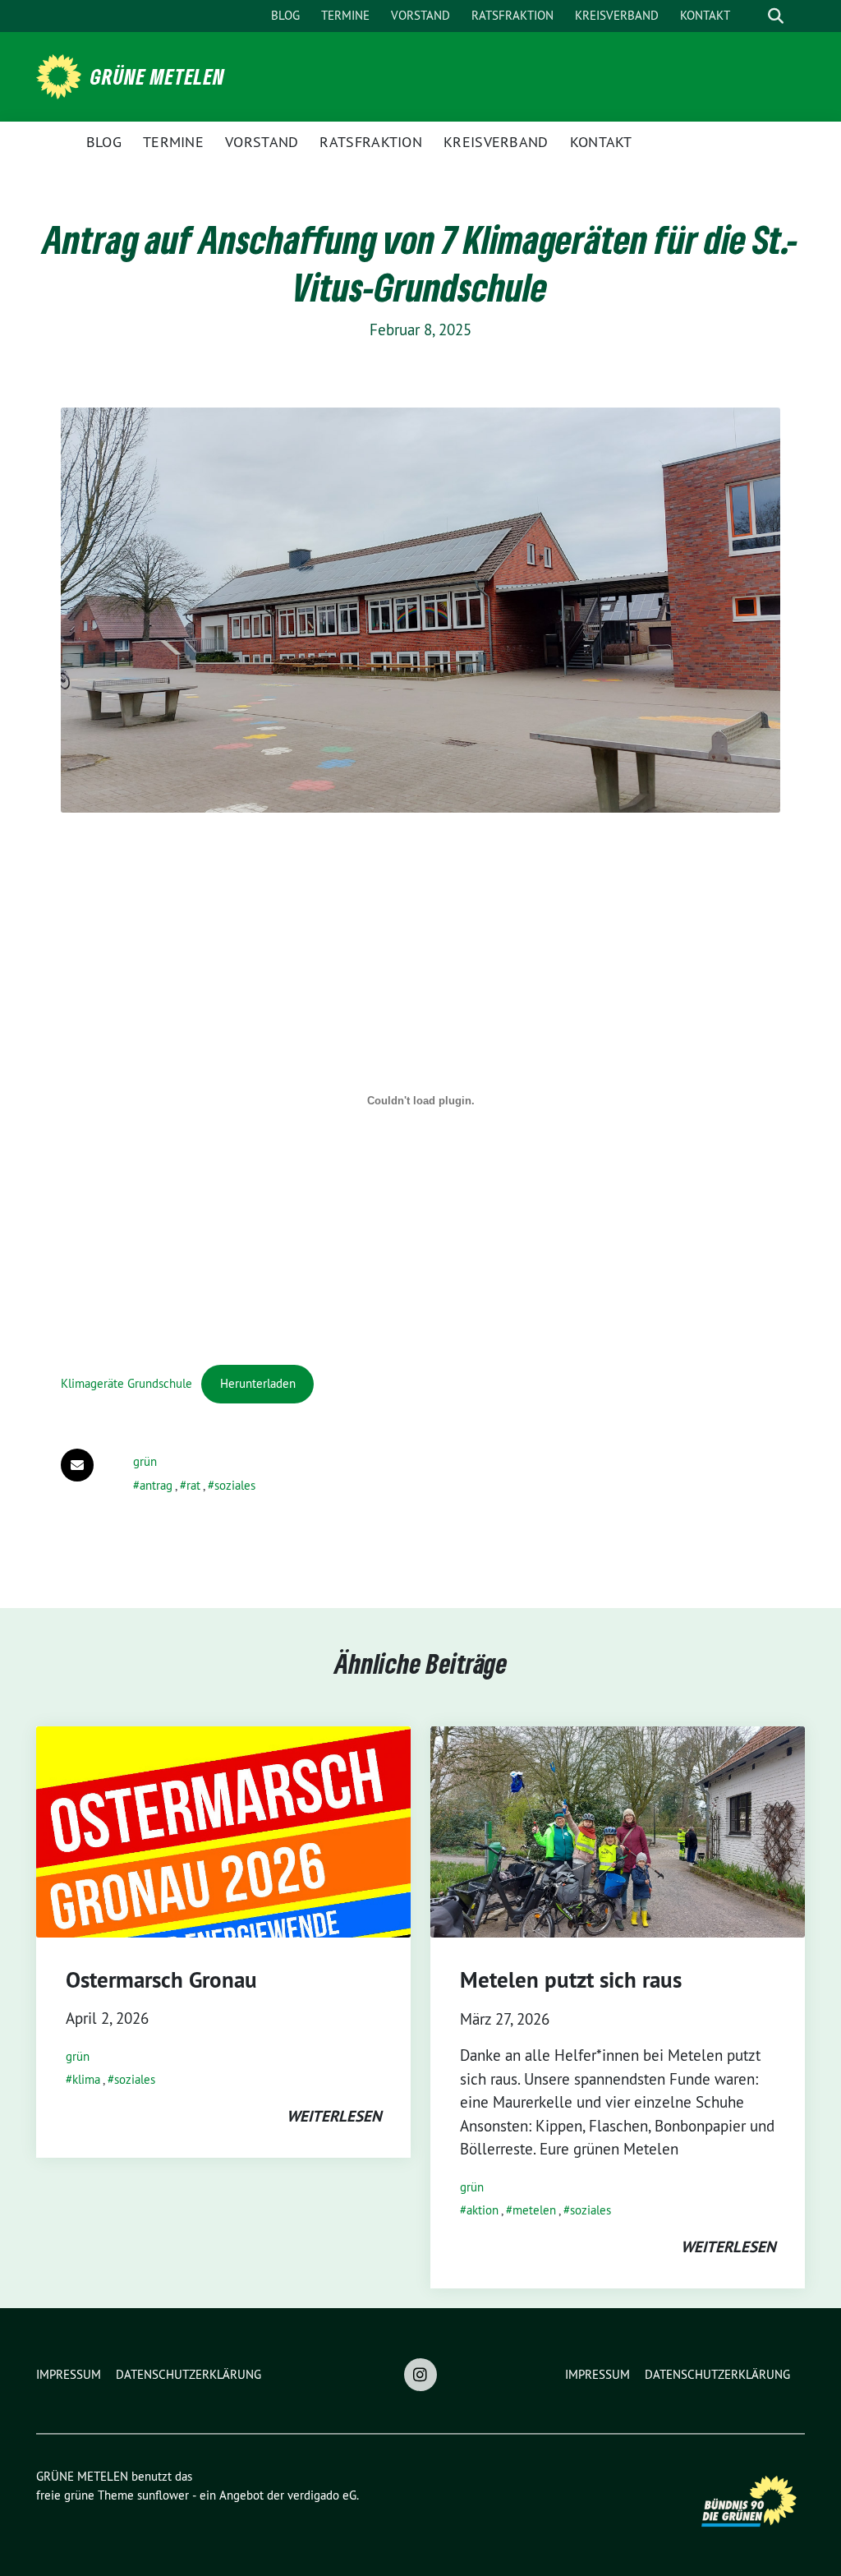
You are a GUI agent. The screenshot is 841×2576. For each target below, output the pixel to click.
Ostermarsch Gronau (161, 1980)
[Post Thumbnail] (223, 1832)
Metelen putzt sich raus (571, 1980)
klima (86, 2079)
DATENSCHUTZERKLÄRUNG (188, 2374)
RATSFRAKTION (512, 15)
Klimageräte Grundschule (126, 1383)
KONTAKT (705, 15)
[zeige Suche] (776, 16)
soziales (235, 1485)
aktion (483, 2210)
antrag (156, 1485)
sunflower (163, 2495)
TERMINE (345, 15)
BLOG (285, 15)
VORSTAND (420, 15)
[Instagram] (420, 2375)
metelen (534, 2210)
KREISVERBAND (617, 15)
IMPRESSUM (69, 2374)
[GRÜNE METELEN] (62, 75)
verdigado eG (322, 2495)
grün (145, 1461)
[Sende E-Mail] (77, 1465)
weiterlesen (334, 2116)
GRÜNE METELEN (158, 76)
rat (193, 1485)
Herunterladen (258, 1383)
